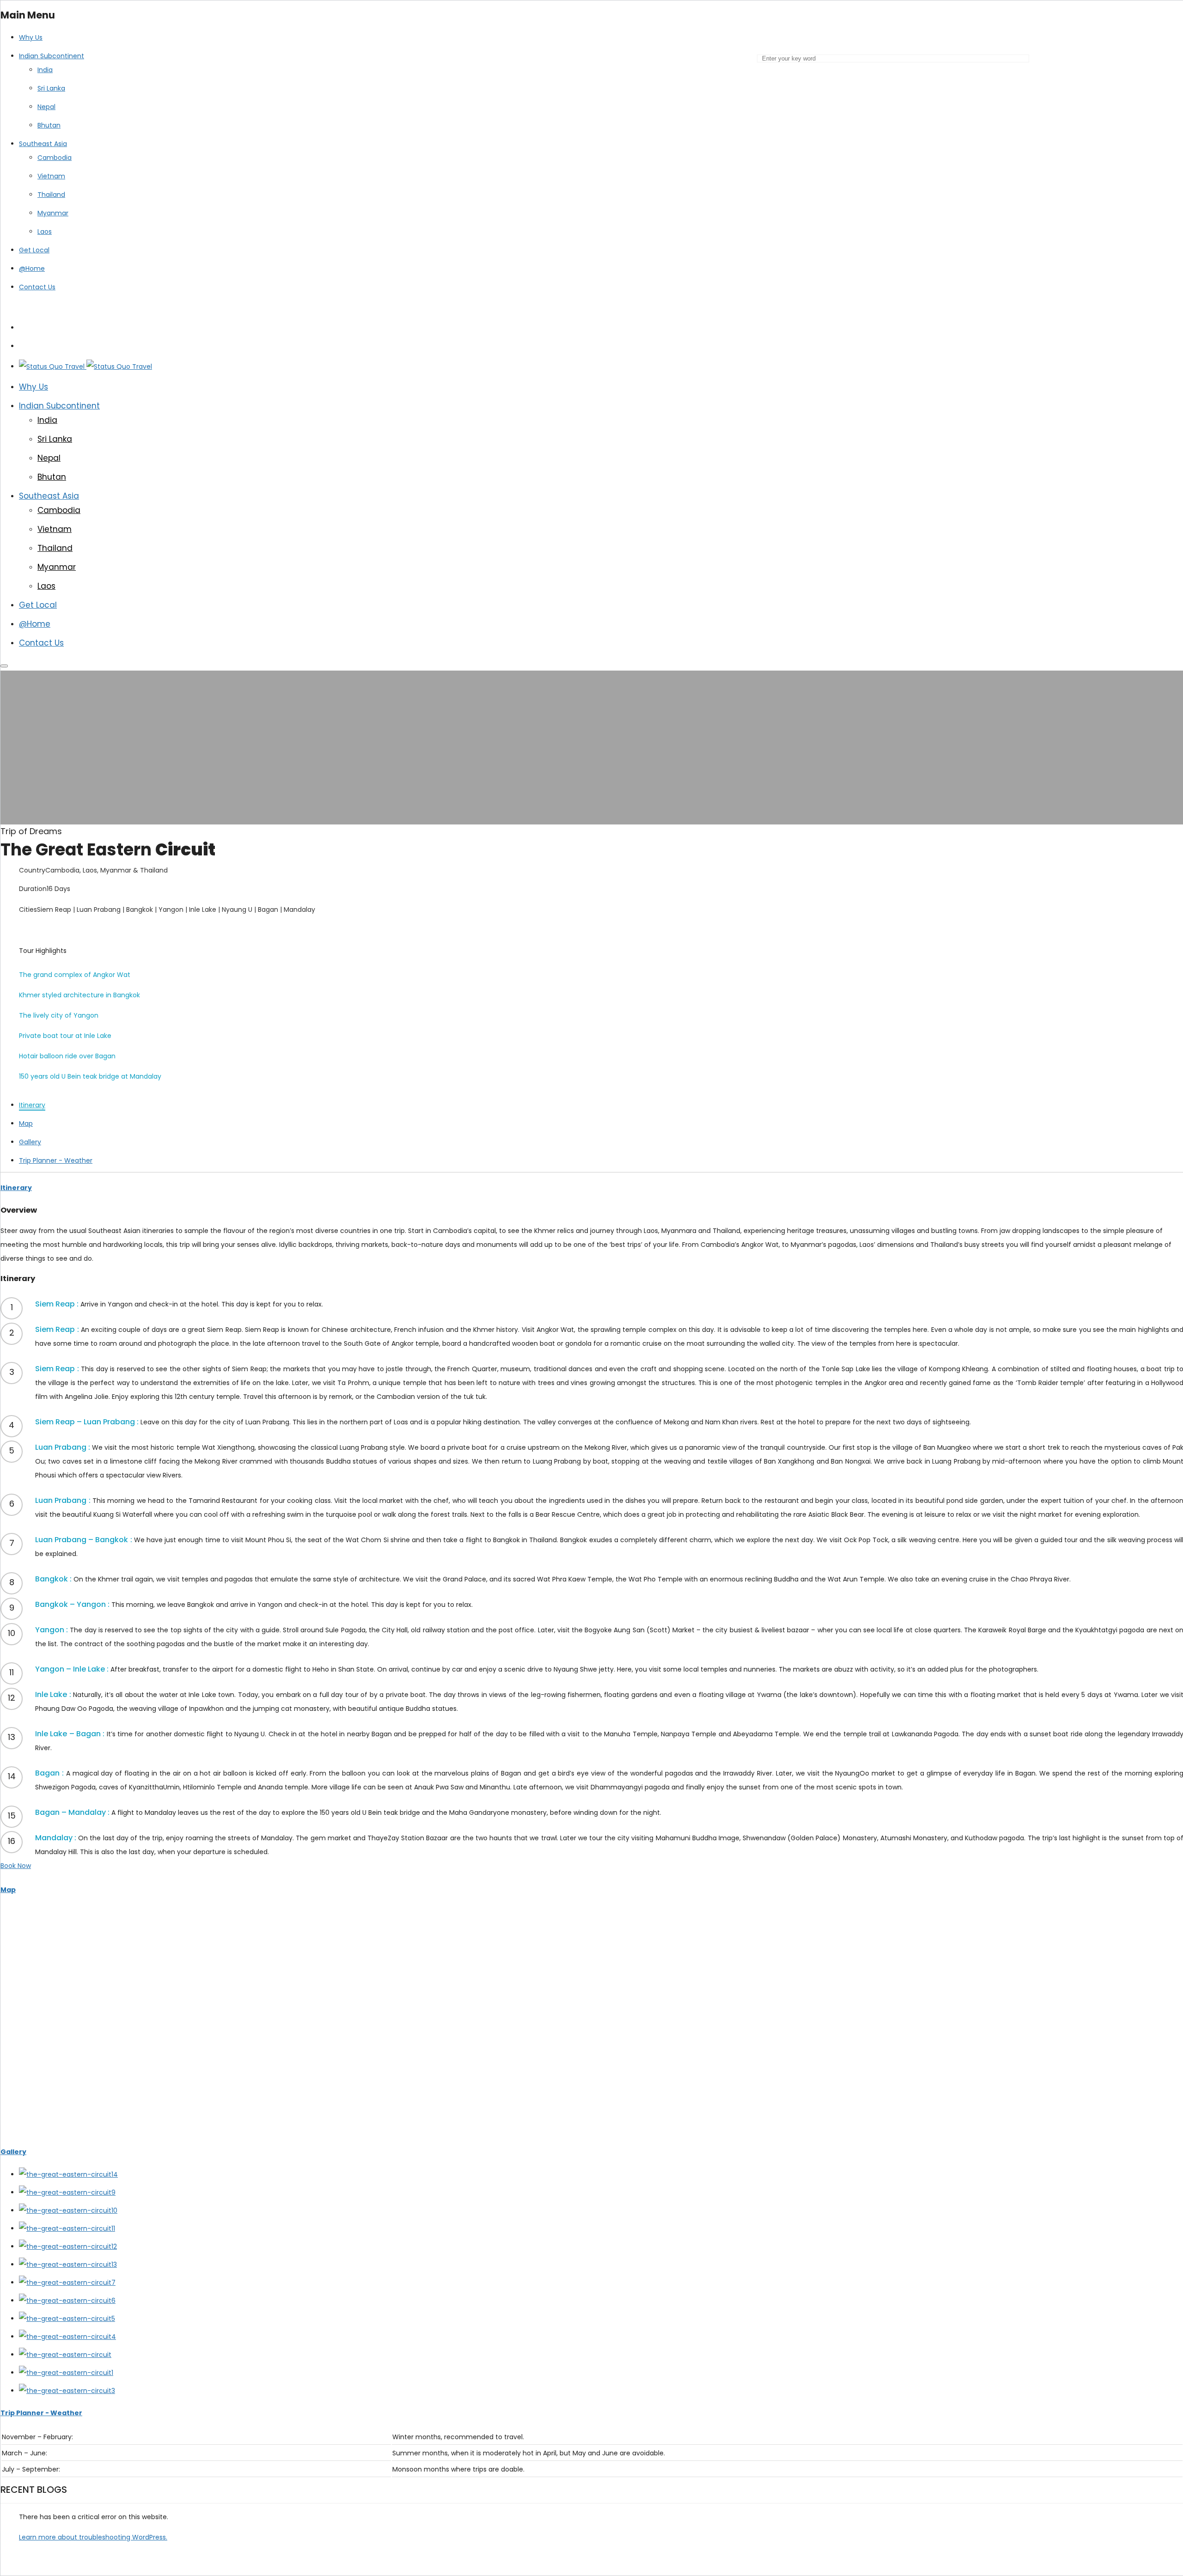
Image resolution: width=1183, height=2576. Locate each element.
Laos (45, 232)
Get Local (34, 250)
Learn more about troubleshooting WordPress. (93, 2537)
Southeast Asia (43, 144)
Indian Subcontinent (52, 56)
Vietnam (51, 176)
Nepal (46, 107)
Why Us (31, 37)
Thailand (51, 195)
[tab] (32, 1105)
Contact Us (37, 287)
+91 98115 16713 (116, 307)
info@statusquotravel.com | (47, 307)
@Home (32, 269)
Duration (33, 889)
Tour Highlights (43, 951)
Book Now (16, 1866)
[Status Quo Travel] (85, 366)
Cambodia (55, 158)
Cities (28, 910)
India (45, 70)
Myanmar (53, 213)
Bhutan (49, 125)
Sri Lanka (51, 88)
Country (32, 870)
